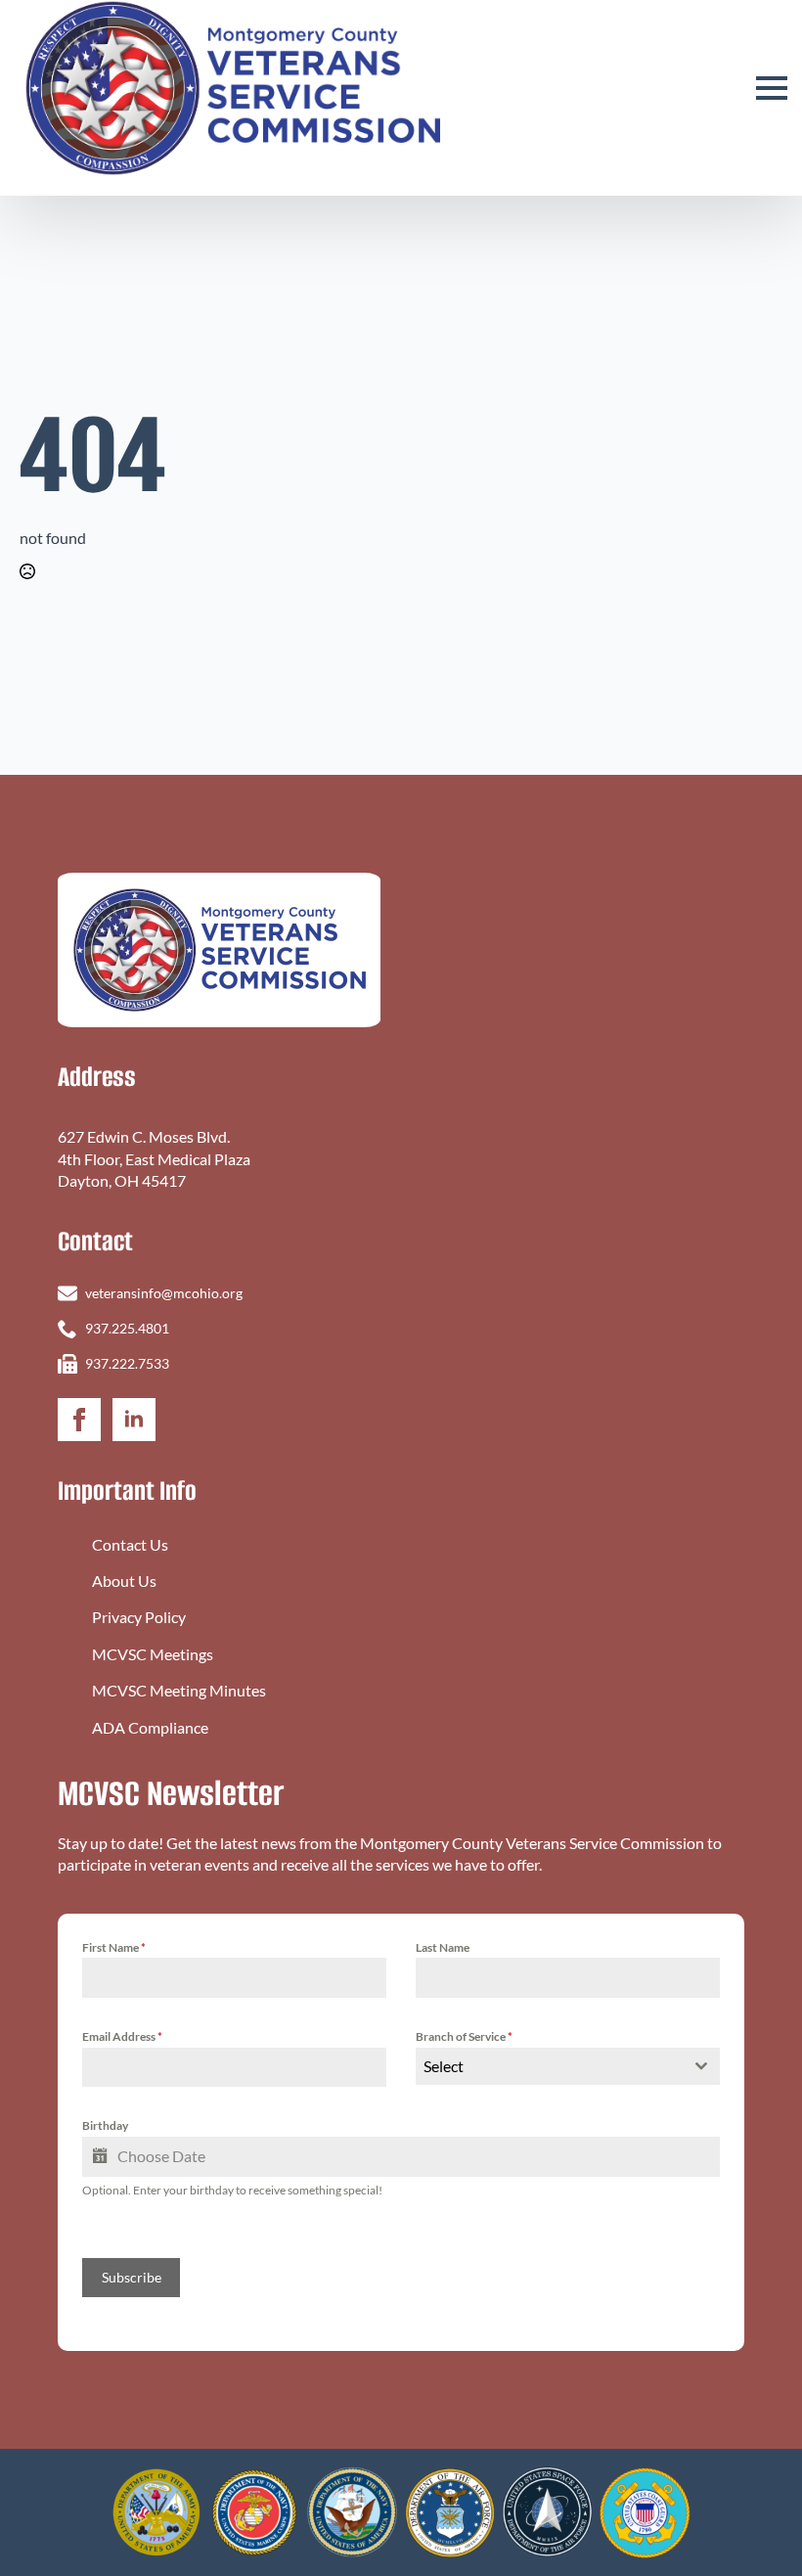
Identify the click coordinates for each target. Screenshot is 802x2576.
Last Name (443, 1947)
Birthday (105, 2125)
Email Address (122, 2036)
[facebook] (79, 1420)
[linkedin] (134, 1420)
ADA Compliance (150, 1727)
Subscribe (132, 2277)
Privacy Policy (139, 1617)
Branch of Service (464, 2036)
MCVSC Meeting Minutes (179, 1690)
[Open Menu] (772, 88)
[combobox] (568, 2066)
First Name (114, 1947)
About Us (124, 1581)
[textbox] (549, 2066)
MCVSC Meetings (153, 1654)
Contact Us (130, 1544)
